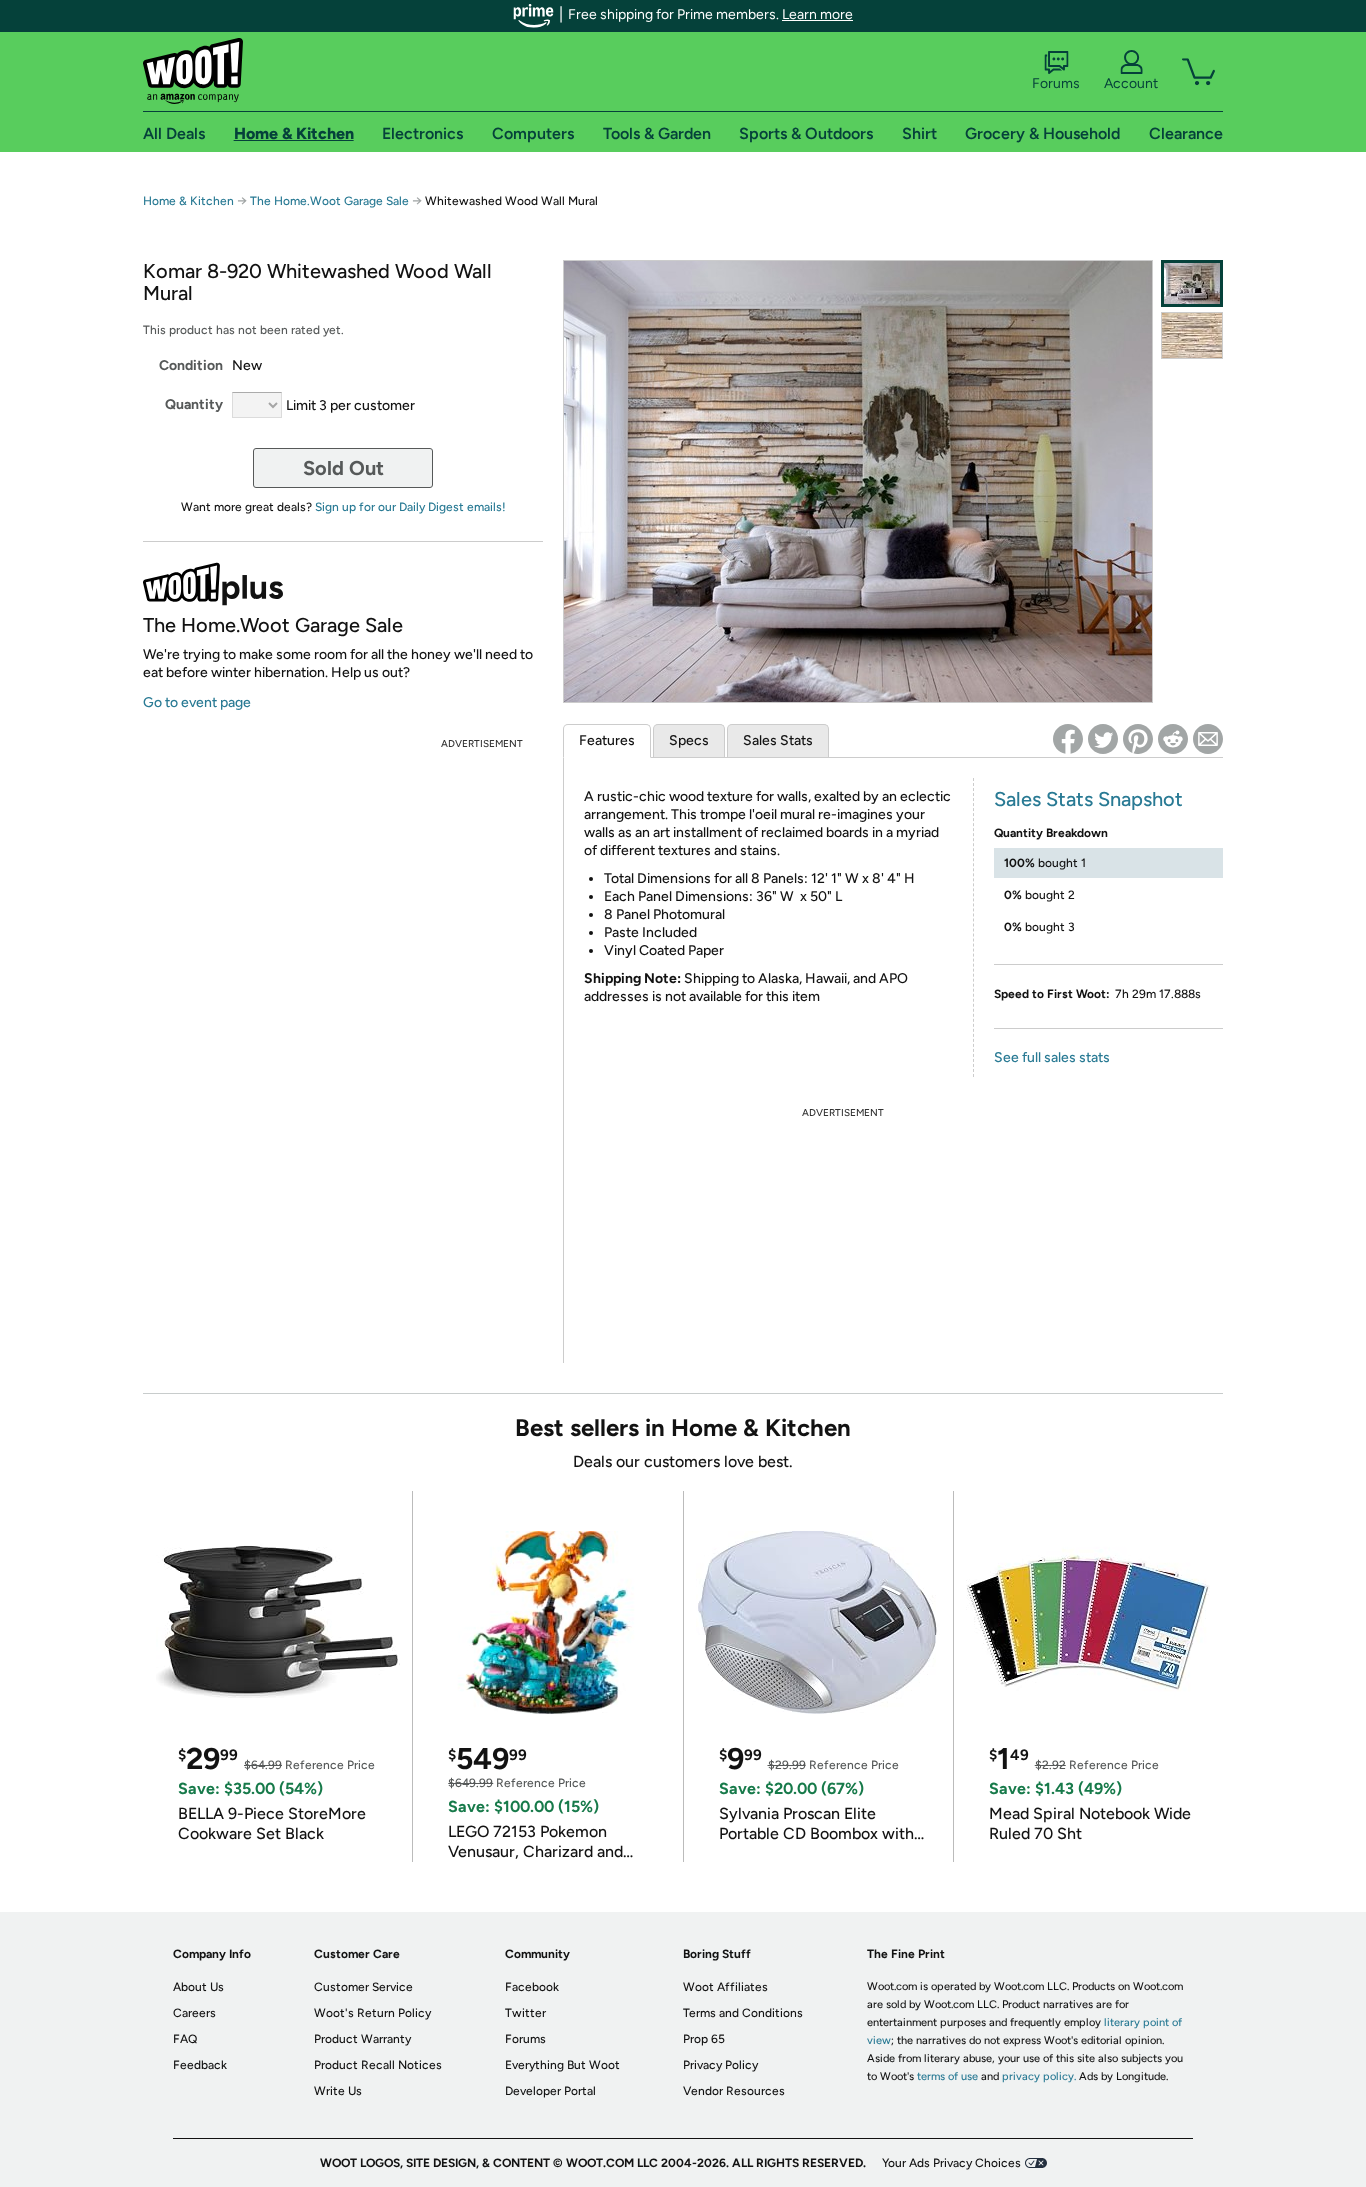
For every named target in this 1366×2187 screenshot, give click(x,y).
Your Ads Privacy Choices (951, 2163)
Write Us (338, 2091)
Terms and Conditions (743, 2013)
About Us (198, 1987)
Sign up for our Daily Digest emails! (410, 507)
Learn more (817, 14)
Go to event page (197, 702)
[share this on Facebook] (1068, 739)
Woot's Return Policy (372, 2013)
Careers (194, 2013)
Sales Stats (778, 740)
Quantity (194, 404)
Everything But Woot (562, 2065)
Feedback (200, 2065)
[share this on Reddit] (1173, 739)
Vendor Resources (734, 2091)
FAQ (185, 2039)
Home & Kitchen (188, 201)
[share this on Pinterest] (1138, 739)
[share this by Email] (1208, 739)
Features (607, 740)
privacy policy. (1039, 2076)
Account (1131, 83)
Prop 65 (704, 2039)
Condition (191, 365)
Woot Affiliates (725, 1987)
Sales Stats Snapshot (1088, 799)
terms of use (947, 2076)
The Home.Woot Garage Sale (329, 201)
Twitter (525, 2013)
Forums (1056, 83)
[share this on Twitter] (1103, 739)
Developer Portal (550, 2091)
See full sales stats (1052, 1057)
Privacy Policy (720, 2065)
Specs (689, 740)
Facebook (532, 1987)
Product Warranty (362, 2039)
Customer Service (363, 1987)
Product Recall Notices (378, 2065)
